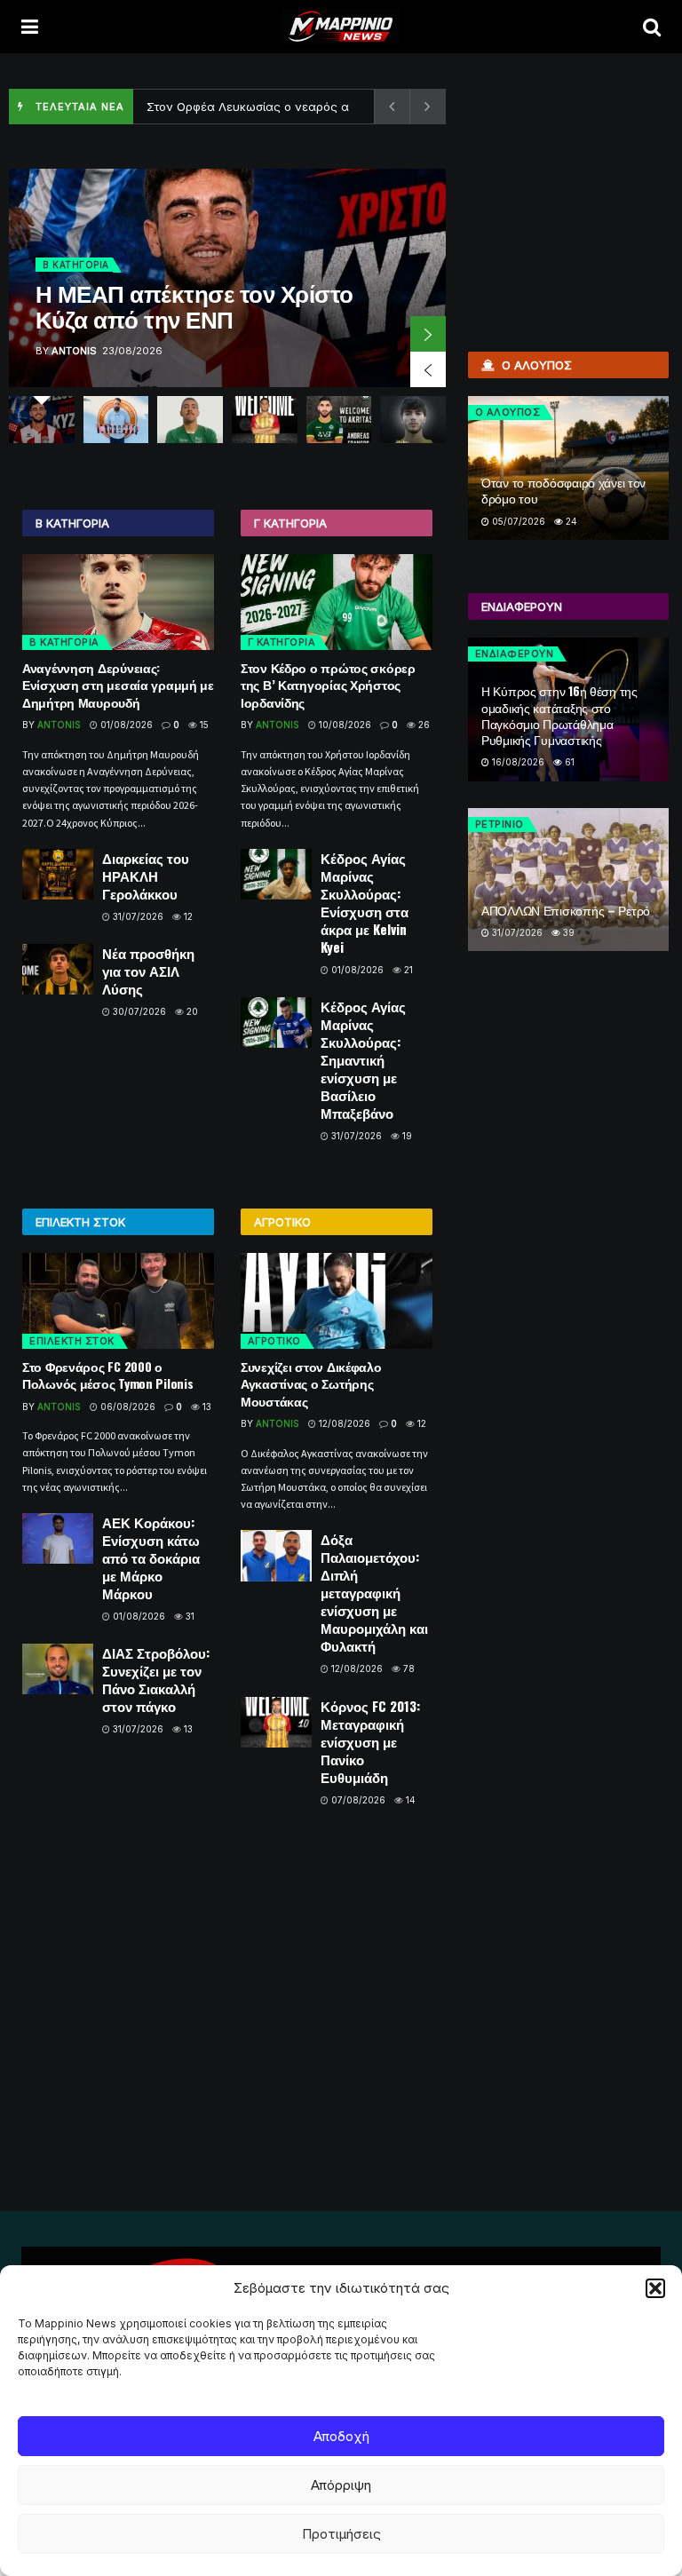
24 (570, 521)
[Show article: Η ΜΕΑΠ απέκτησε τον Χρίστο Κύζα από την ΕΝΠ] (42, 420)
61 (568, 762)
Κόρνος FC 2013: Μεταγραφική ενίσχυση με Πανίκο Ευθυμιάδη (370, 1741)
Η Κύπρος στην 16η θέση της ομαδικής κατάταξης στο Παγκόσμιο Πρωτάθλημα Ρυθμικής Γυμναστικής (559, 715)
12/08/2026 (343, 1423)
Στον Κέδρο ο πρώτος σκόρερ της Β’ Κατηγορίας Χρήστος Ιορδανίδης (328, 685)
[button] (655, 2288)
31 (189, 1616)
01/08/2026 (125, 725)
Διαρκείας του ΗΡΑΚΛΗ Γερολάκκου (146, 876)
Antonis (74, 351)
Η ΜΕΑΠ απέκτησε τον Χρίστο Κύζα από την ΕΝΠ (194, 305)
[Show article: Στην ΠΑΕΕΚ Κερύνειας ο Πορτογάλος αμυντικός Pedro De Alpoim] (413, 420)
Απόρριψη (341, 2485)
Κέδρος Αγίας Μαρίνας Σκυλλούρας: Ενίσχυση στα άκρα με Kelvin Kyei (365, 902)
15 (203, 725)
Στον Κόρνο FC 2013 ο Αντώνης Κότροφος (265, 107)
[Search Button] (652, 27)
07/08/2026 (357, 1800)
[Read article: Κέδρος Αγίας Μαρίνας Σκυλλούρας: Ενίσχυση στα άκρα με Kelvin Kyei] (276, 874)
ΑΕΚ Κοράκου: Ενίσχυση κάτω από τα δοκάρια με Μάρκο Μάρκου (151, 1557)
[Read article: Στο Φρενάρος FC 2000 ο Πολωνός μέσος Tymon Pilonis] (118, 1301)
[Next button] (428, 334)
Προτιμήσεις (341, 2534)
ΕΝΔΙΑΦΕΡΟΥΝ (515, 654)
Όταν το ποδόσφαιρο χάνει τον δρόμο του (563, 490)
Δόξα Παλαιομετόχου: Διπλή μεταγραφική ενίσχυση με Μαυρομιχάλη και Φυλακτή (374, 1592)
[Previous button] (428, 369)
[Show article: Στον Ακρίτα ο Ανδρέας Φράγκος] (339, 420)
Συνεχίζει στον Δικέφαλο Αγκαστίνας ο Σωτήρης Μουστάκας (311, 1383)
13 (206, 1407)
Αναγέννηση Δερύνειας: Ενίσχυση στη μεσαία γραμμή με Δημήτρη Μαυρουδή (118, 685)
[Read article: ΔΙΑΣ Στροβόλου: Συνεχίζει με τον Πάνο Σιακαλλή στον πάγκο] (58, 1669)
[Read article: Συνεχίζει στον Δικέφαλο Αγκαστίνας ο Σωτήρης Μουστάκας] (337, 1301)
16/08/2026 (517, 762)
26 (423, 725)
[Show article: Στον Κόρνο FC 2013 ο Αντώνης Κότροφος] (265, 420)
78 (408, 1668)
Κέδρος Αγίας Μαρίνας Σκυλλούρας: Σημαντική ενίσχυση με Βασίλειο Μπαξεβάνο (363, 1059)
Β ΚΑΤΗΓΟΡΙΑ (76, 265)
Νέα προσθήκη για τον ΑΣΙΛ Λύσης (148, 971)
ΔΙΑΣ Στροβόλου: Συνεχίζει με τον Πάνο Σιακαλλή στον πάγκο (156, 1679)
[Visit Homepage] (341, 27)
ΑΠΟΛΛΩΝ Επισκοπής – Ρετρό (566, 910)
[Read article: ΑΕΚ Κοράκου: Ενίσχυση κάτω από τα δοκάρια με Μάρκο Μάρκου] (58, 1538)
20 (191, 1011)
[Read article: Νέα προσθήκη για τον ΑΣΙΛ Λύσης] (58, 969)
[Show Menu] (30, 27)
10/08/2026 (344, 725)
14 (409, 1800)
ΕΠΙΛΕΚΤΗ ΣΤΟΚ (72, 1341)
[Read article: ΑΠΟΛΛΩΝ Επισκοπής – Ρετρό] (568, 880)
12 (187, 916)
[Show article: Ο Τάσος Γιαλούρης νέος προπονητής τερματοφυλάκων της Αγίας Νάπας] (116, 420)
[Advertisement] (571, 169)
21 (407, 970)
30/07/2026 (138, 1011)
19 (406, 1136)
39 (567, 932)
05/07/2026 (517, 521)
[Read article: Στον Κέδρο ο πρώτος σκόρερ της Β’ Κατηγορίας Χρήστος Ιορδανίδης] (337, 602)
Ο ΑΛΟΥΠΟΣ (508, 412)
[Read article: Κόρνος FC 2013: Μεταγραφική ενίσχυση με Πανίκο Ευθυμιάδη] (276, 1722)
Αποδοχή (341, 2436)
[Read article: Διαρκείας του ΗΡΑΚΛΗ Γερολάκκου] (58, 874)
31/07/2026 (137, 916)
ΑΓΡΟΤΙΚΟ (274, 1341)
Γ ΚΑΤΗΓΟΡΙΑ (282, 642)
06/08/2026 (127, 1407)
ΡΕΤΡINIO (500, 824)
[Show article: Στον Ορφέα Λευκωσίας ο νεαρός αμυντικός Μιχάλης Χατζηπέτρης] (190, 420)
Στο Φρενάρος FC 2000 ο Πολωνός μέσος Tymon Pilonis (107, 1375)
